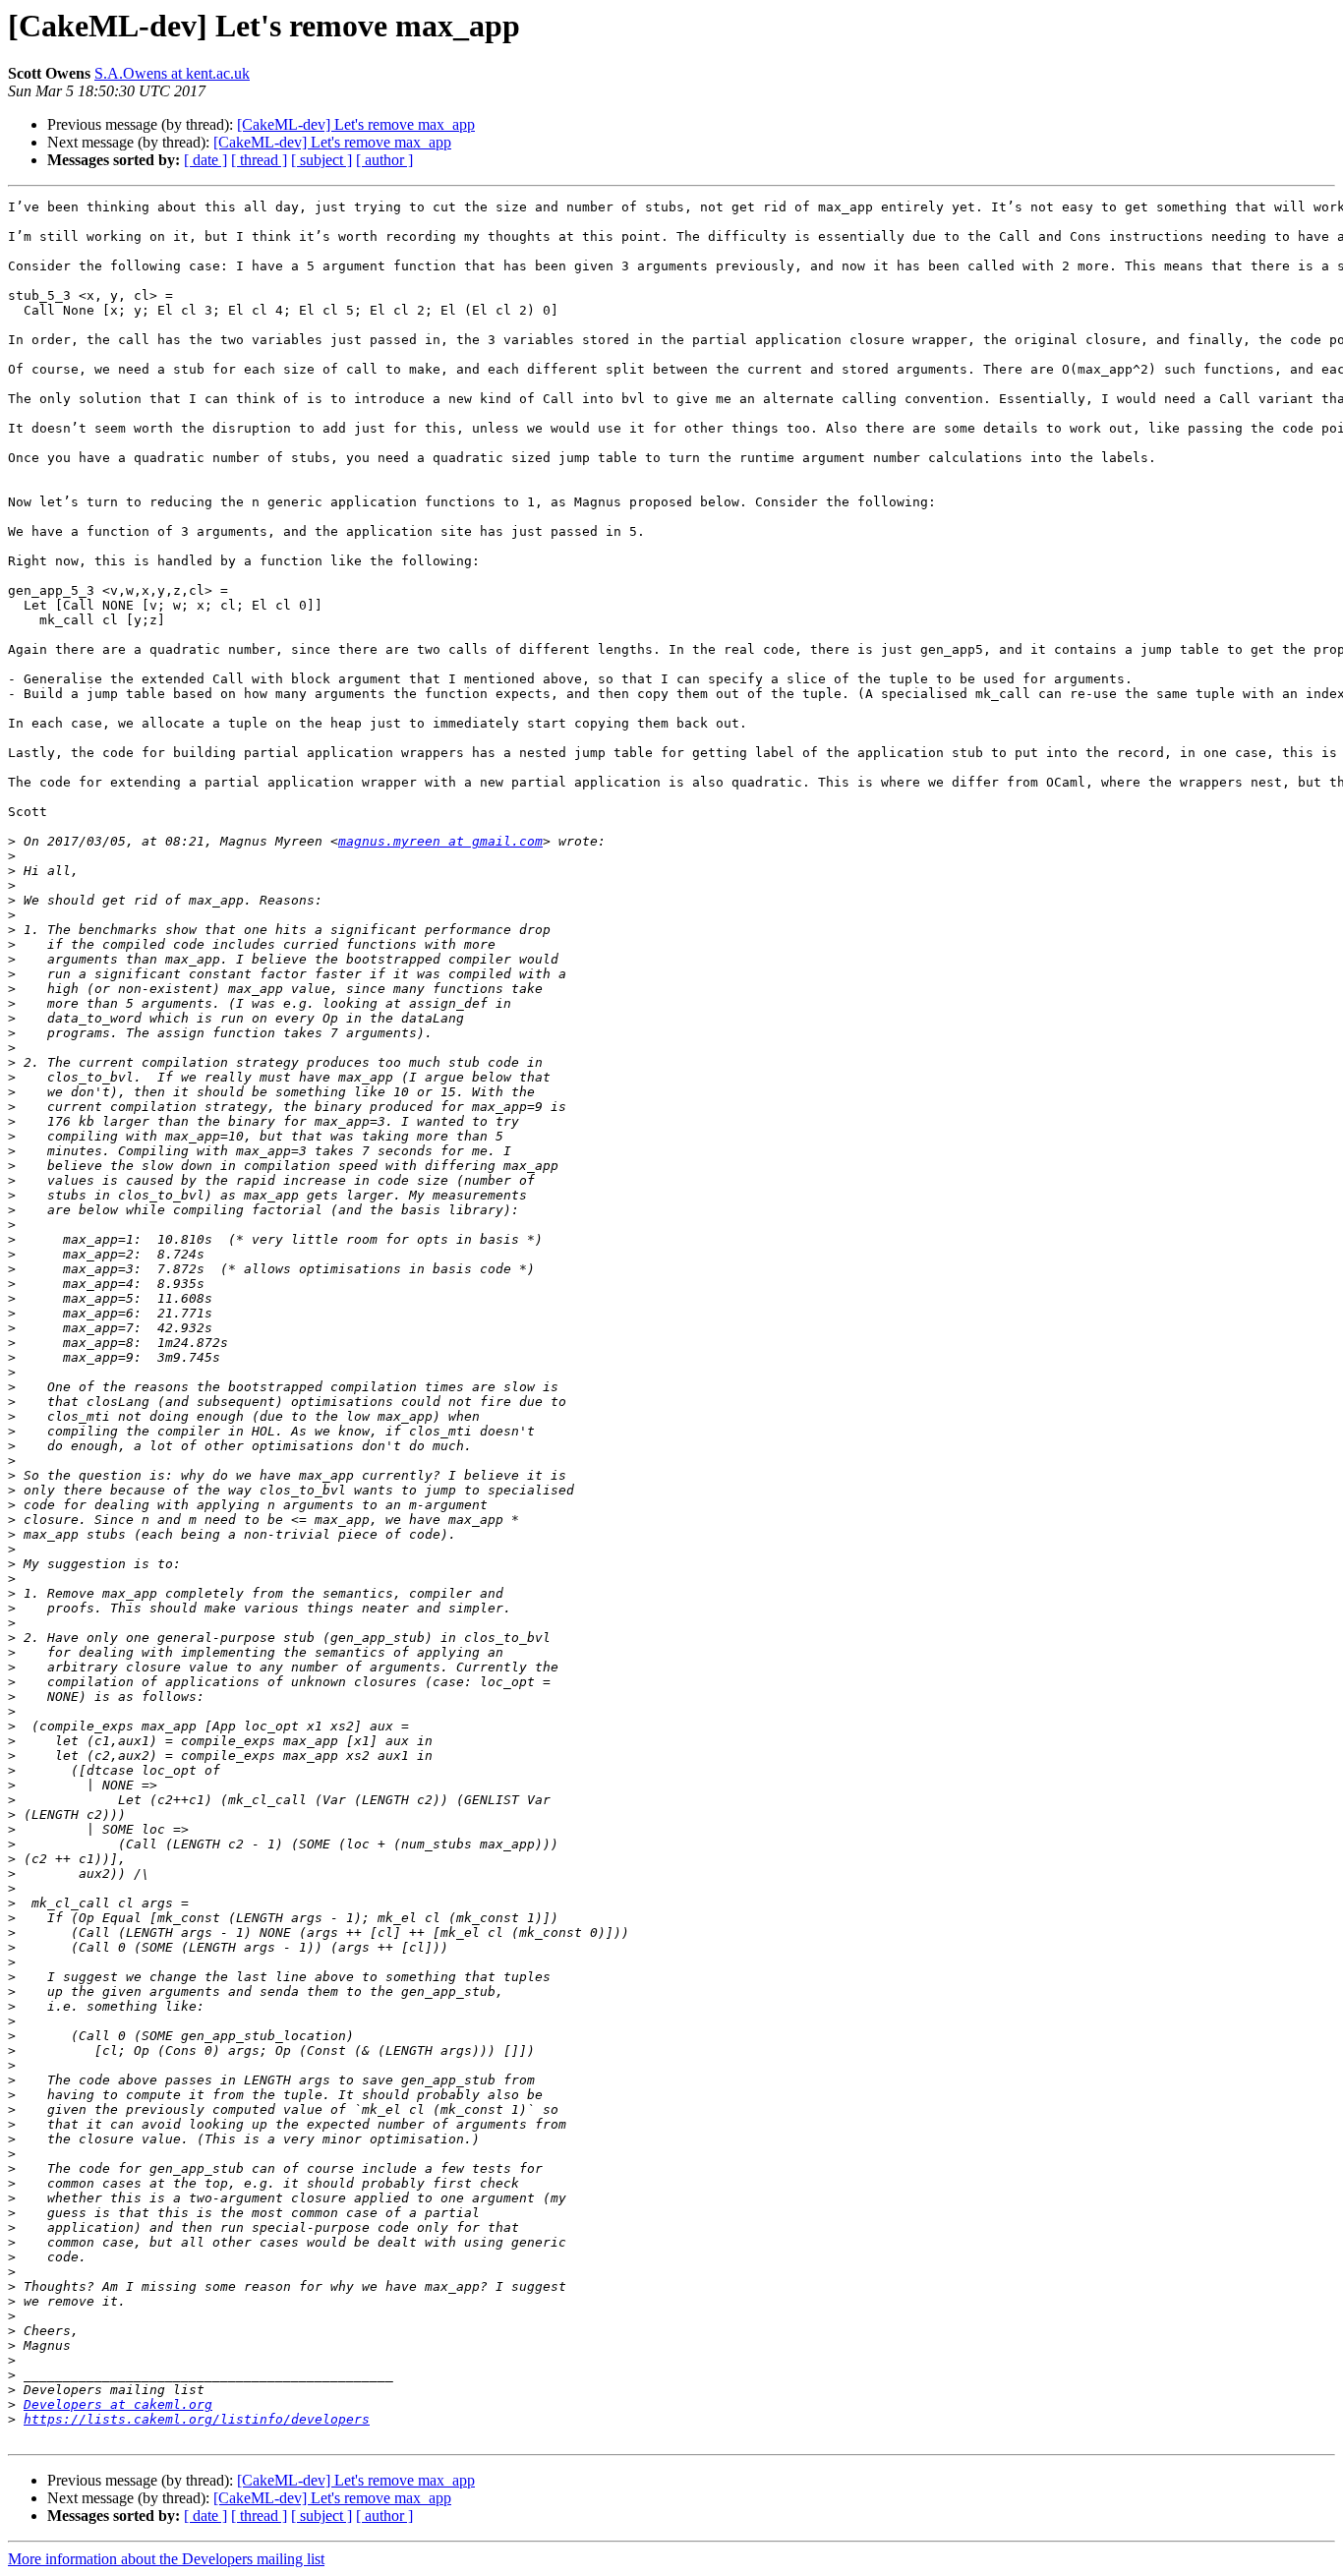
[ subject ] (321, 160)
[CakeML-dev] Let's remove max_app (356, 124)
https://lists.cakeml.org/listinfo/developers (197, 2419)
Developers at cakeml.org (118, 2404)
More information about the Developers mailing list (166, 2559)
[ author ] (384, 160)
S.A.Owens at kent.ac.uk (172, 73)
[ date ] (205, 160)
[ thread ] (259, 160)
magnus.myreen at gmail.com (440, 841)
